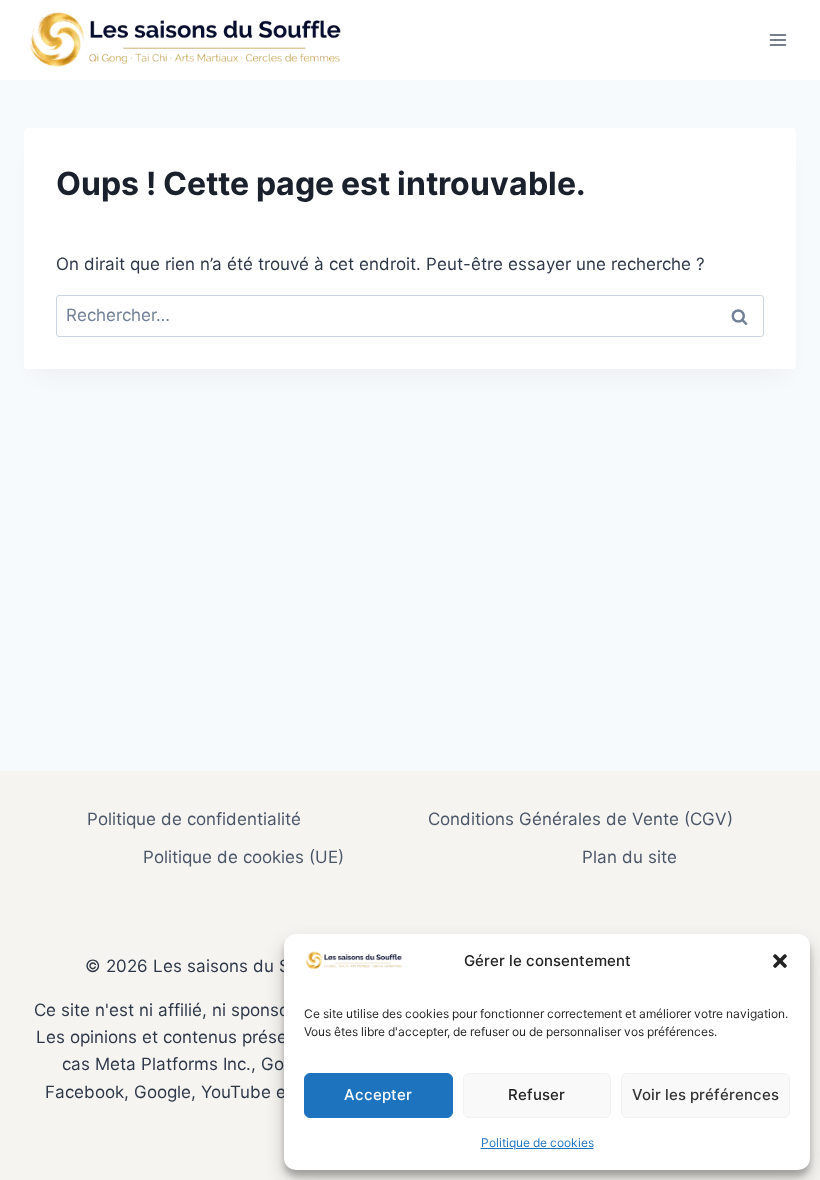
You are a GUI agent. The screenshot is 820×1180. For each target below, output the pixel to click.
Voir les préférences (705, 1094)
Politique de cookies (537, 1142)
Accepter (378, 1094)
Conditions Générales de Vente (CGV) (580, 819)
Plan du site (629, 857)
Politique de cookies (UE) (243, 857)
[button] (780, 961)
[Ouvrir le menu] (777, 39)
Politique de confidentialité (194, 819)
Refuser (536, 1094)
